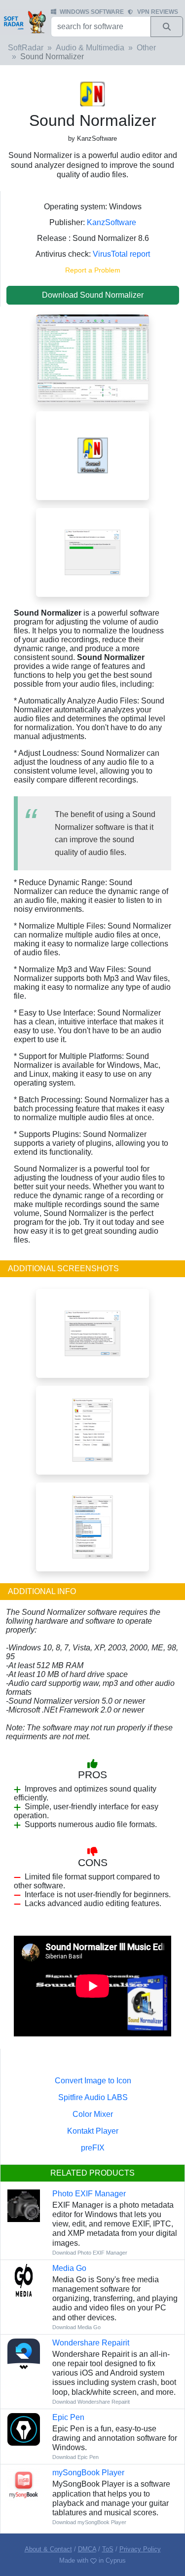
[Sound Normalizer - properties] (92, 1430)
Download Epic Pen (75, 2457)
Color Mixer (93, 2114)
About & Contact (48, 2549)
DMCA (87, 2549)
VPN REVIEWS (158, 12)
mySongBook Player (88, 2473)
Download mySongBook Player (89, 2522)
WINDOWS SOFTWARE (92, 12)
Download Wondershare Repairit (91, 2402)
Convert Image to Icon (93, 2081)
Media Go (69, 2268)
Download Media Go (76, 2327)
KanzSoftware (111, 222)
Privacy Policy (140, 2549)
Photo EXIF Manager (89, 2194)
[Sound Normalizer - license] (92, 1333)
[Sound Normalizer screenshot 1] (92, 358)
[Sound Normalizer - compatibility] (92, 1527)
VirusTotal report (121, 254)
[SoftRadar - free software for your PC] (24, 22)
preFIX (93, 2148)
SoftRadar (26, 48)
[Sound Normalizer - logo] (92, 455)
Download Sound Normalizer (93, 295)
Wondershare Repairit (91, 2343)
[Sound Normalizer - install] (92, 552)
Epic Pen (68, 2417)
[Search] (167, 27)
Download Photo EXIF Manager (90, 2253)
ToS (108, 2549)
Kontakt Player (93, 2131)
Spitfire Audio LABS (93, 2097)
